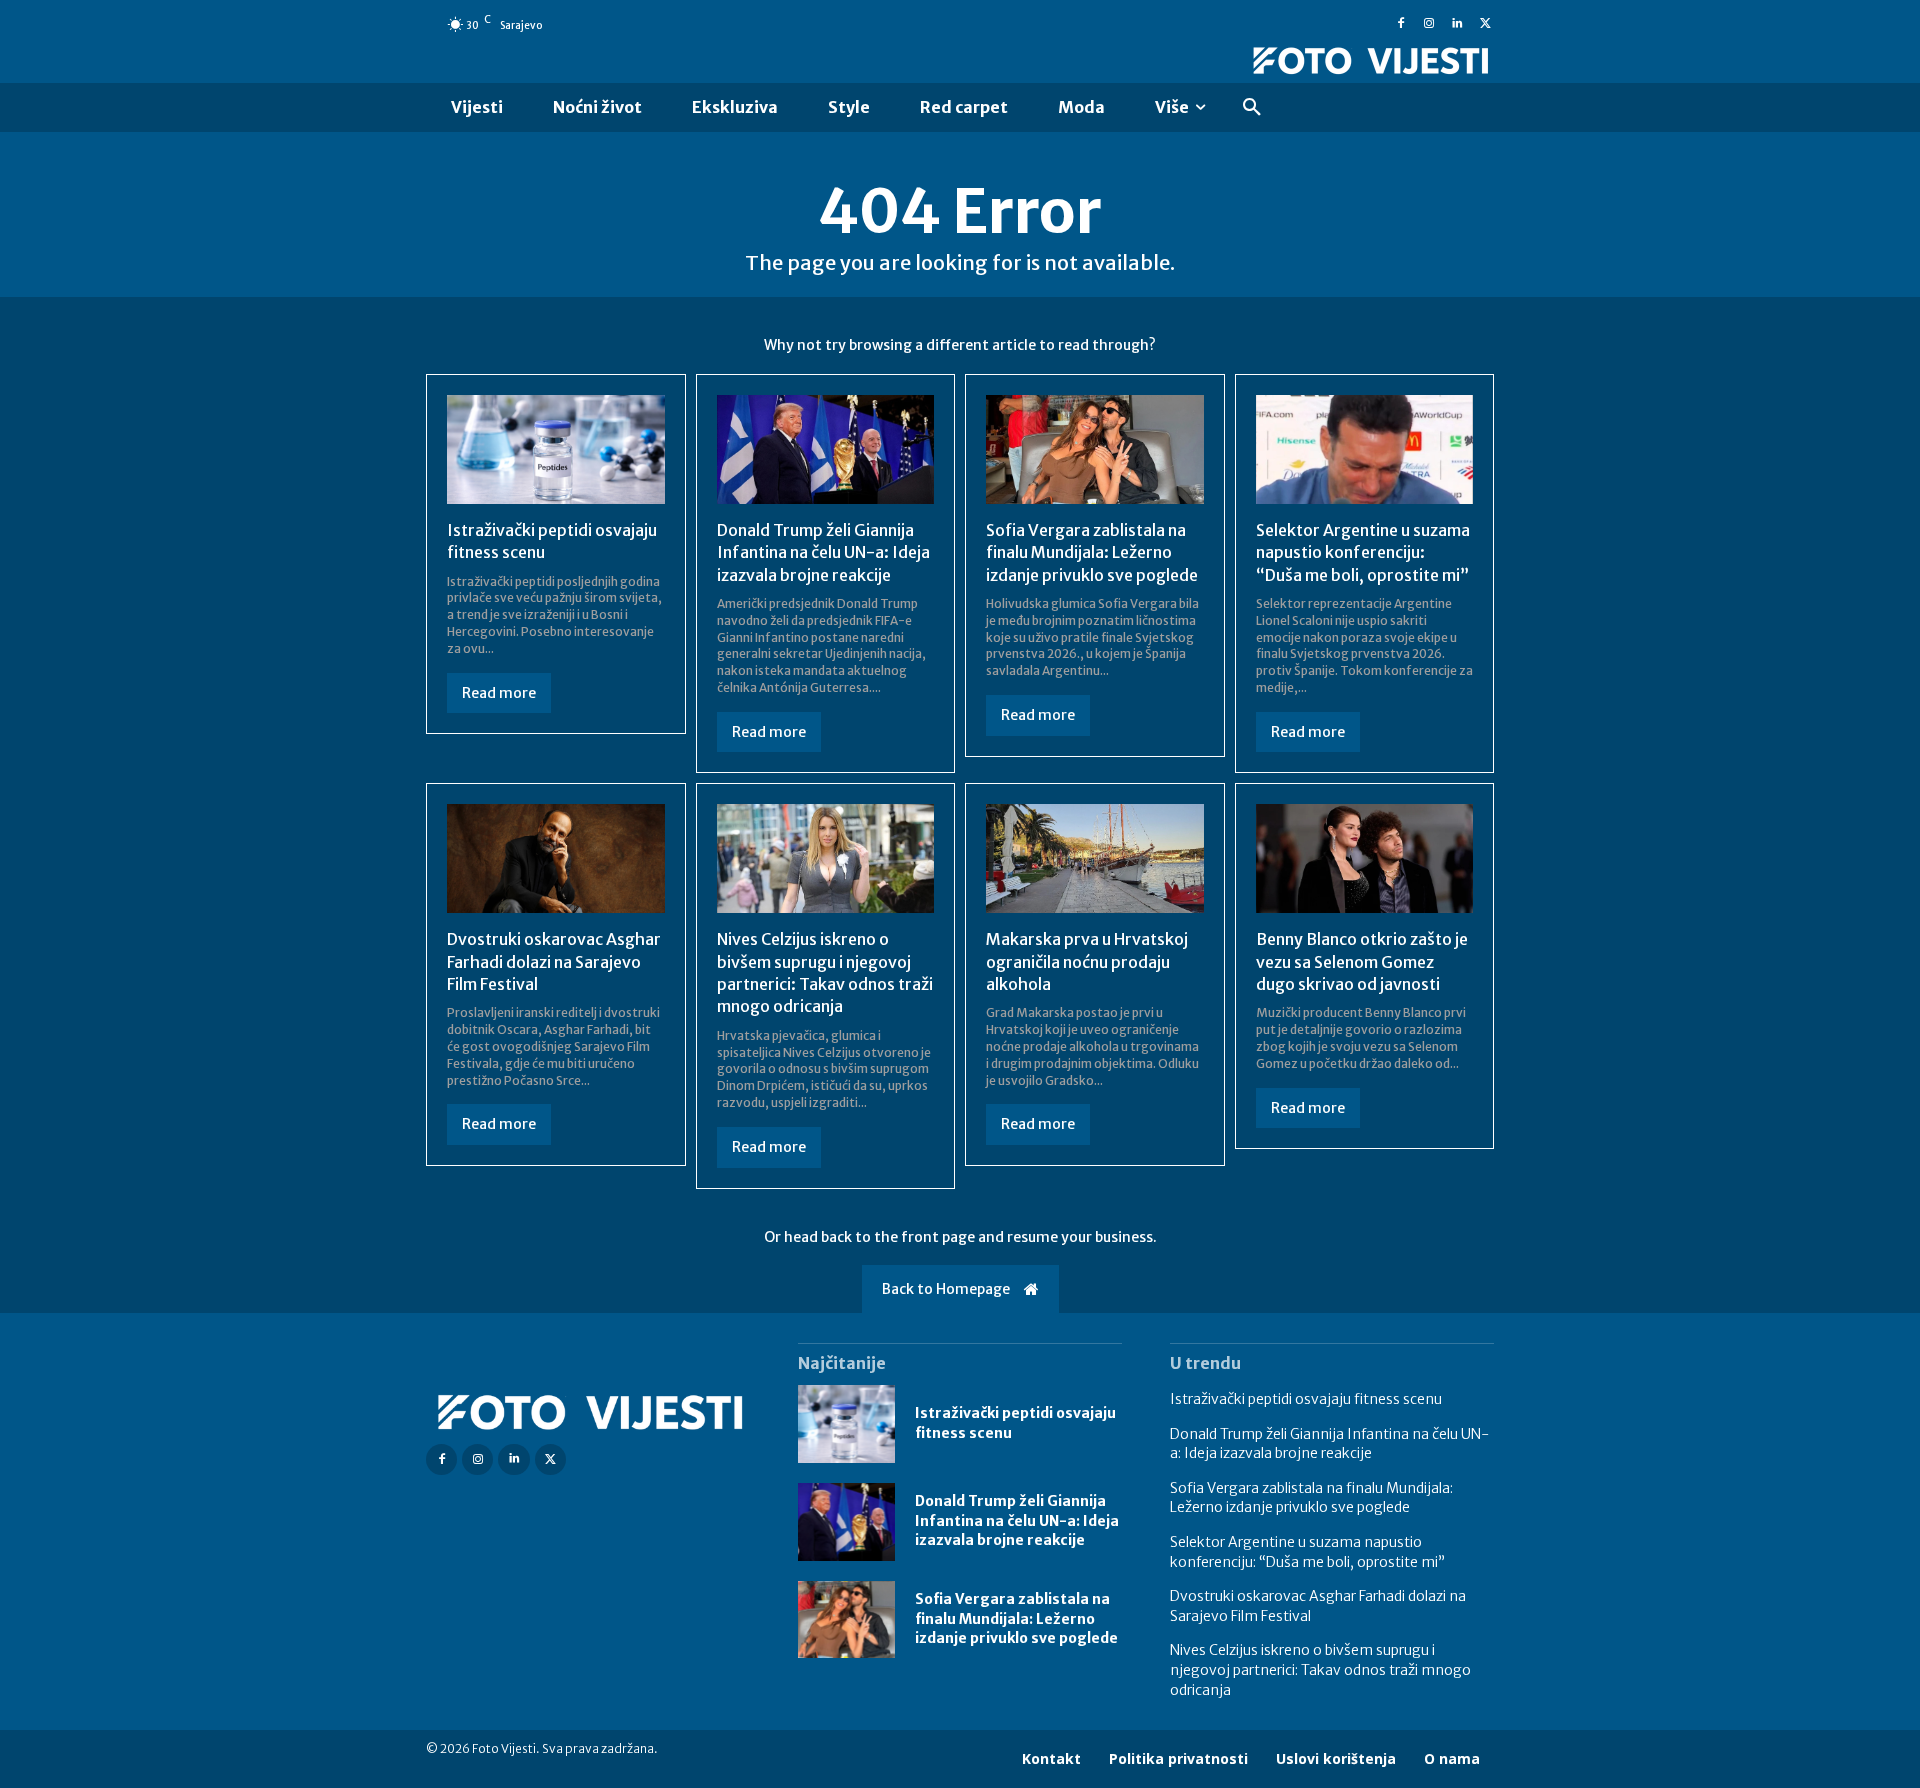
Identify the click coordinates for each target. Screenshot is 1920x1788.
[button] (1252, 108)
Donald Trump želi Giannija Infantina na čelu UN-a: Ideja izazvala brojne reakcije (823, 552)
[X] (1485, 24)
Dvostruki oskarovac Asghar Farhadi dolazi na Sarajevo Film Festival (554, 961)
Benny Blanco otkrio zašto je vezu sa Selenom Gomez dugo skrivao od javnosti (1362, 961)
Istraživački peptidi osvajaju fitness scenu (1306, 1399)
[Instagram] (1429, 24)
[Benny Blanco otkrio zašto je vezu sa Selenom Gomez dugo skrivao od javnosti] (1365, 858)
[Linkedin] (1457, 24)
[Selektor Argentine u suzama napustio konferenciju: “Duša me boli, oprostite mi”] (1365, 449)
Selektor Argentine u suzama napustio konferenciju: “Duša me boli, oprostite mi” (1363, 552)
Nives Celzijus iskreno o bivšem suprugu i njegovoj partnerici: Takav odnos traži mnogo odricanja (1320, 1669)
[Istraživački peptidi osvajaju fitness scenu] (556, 449)
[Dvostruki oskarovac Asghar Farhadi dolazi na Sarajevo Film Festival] (556, 858)
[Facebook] (1401, 24)
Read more (499, 693)
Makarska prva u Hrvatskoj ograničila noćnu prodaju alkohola (1087, 961)
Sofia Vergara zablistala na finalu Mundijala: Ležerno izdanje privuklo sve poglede (1092, 552)
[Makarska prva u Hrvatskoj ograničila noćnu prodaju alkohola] (1095, 858)
